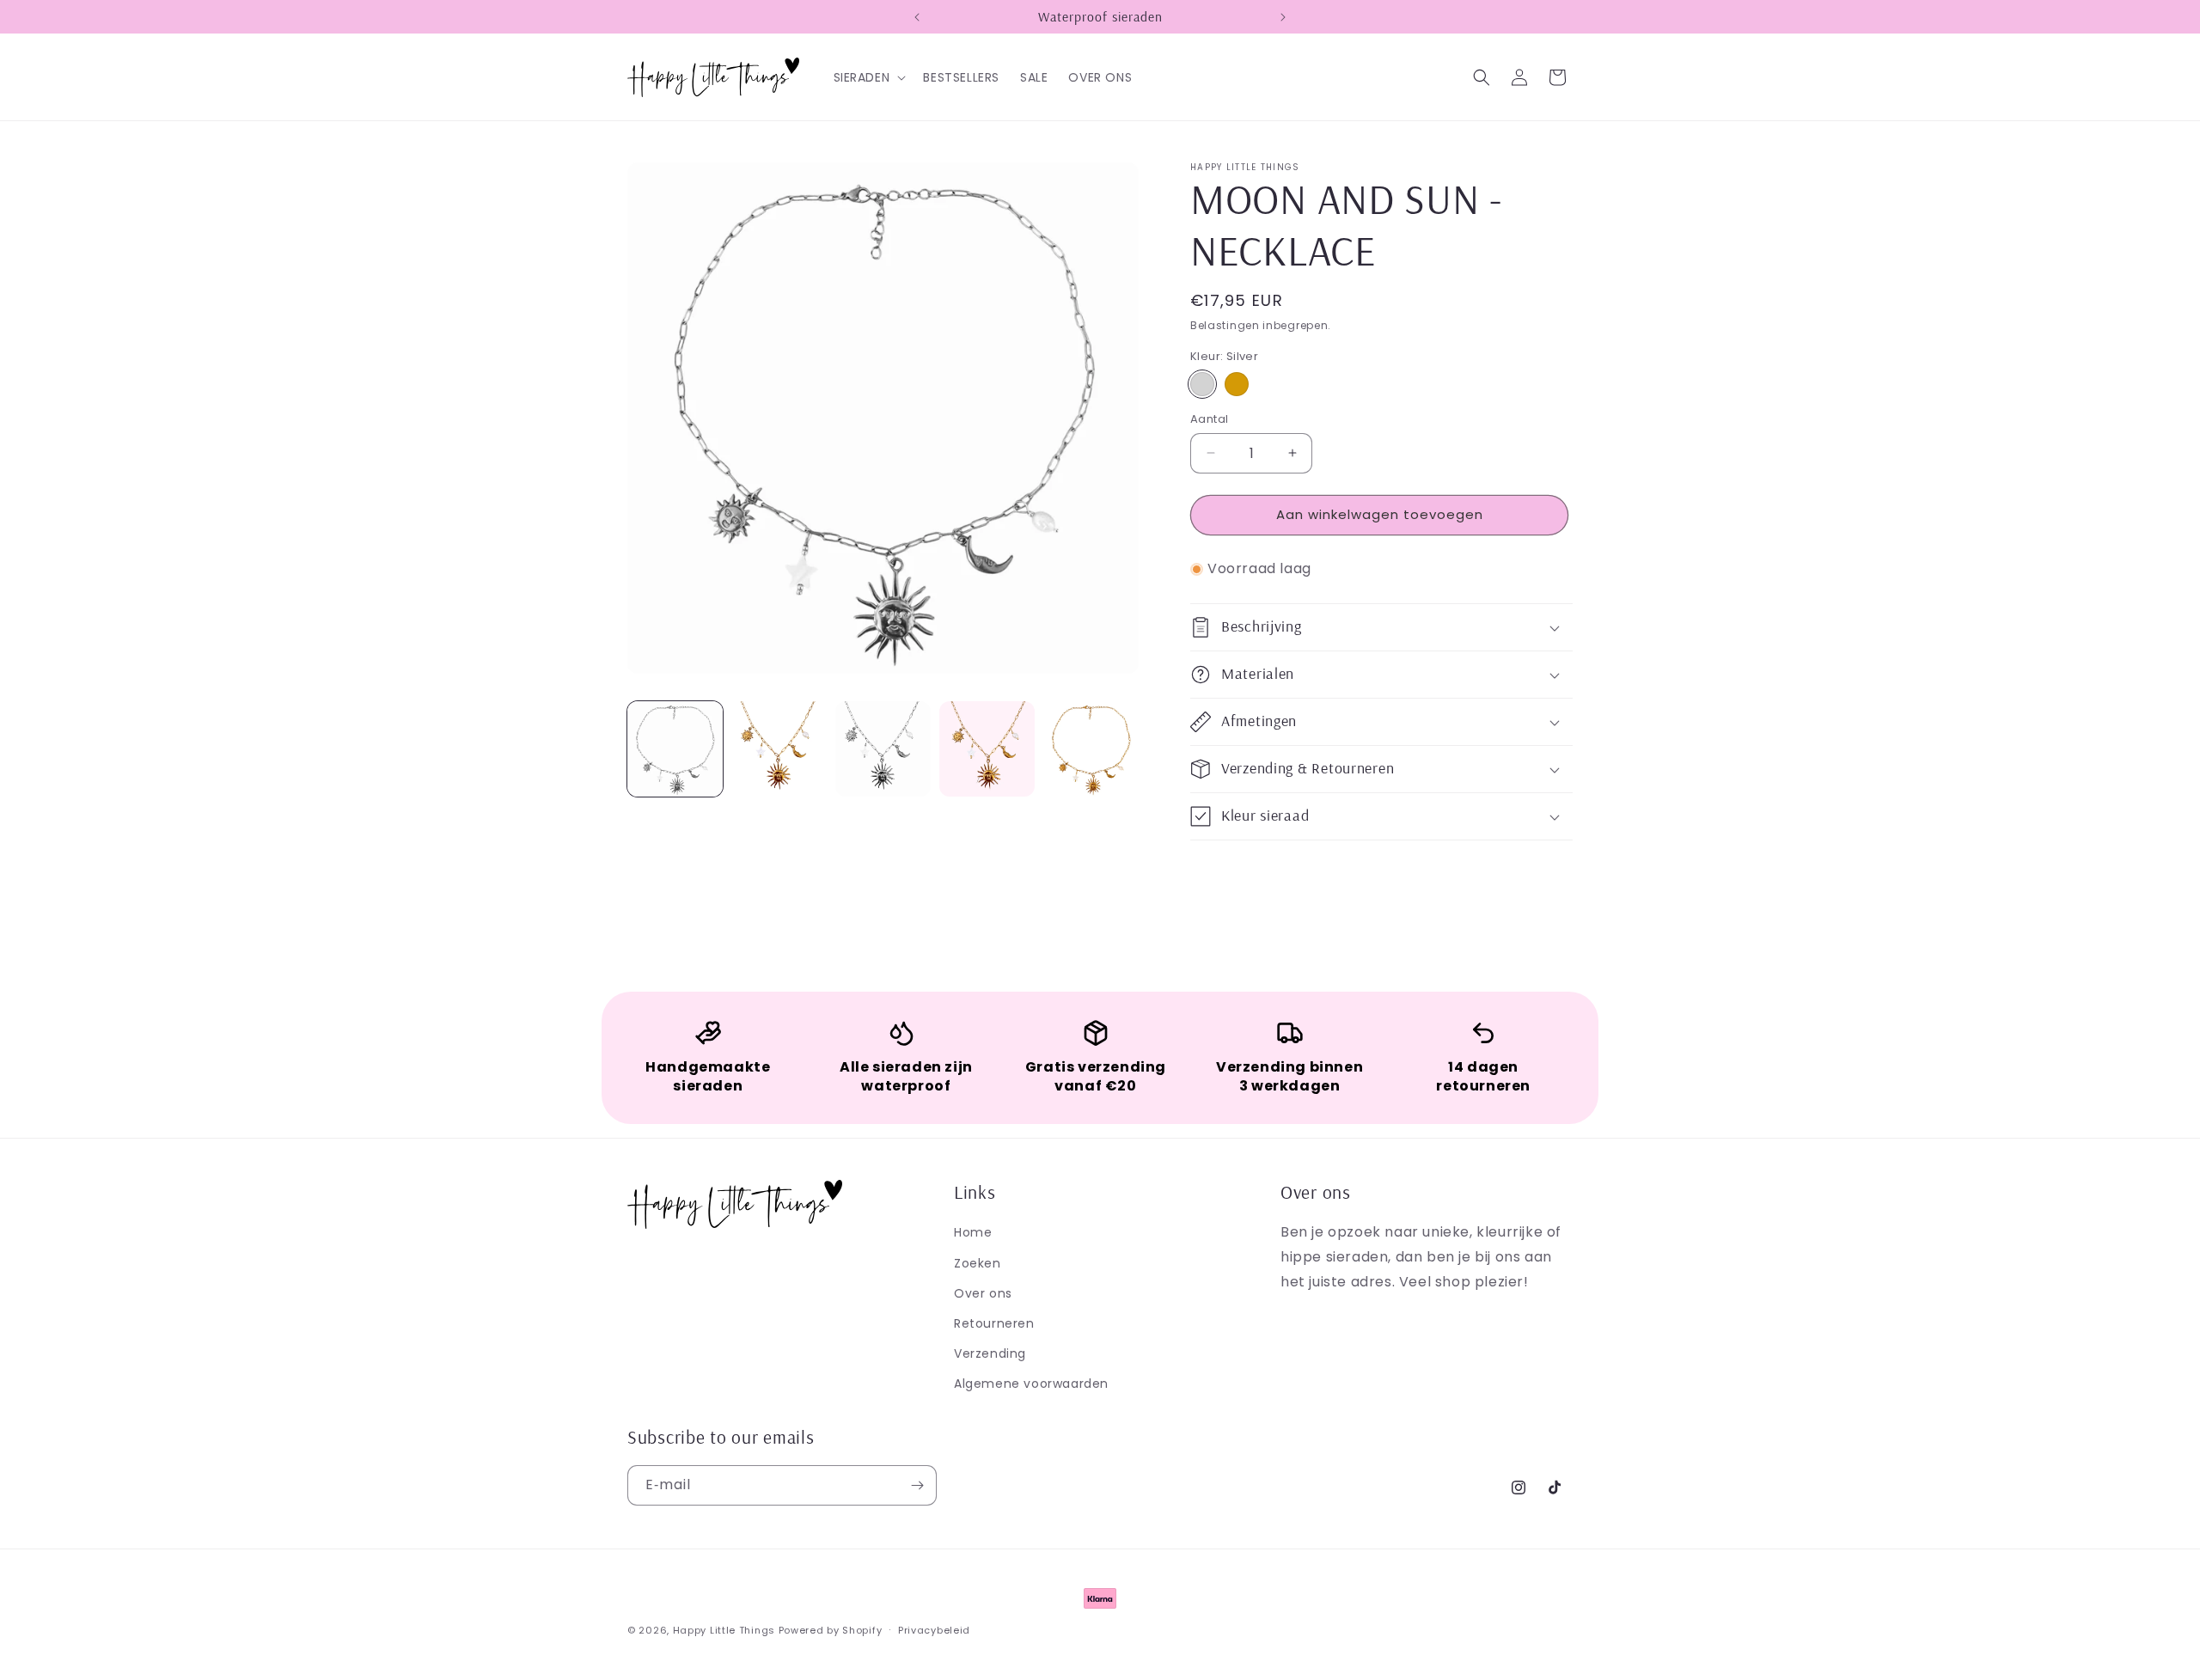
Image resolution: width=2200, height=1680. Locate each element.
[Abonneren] (917, 1485)
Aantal (1209, 419)
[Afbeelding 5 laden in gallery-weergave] (1091, 749)
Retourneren (994, 1323)
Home (973, 1232)
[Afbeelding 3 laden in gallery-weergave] (883, 749)
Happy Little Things (724, 1630)
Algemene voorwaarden (1031, 1383)
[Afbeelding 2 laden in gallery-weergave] (779, 749)
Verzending (990, 1353)
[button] (868, 77)
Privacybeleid (934, 1629)
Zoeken (978, 1262)
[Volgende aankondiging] (1283, 17)
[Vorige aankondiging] (917, 17)
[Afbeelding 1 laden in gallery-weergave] (675, 749)
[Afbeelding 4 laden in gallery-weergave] (987, 749)
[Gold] (1237, 384)
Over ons (983, 1292)
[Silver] (1202, 384)
